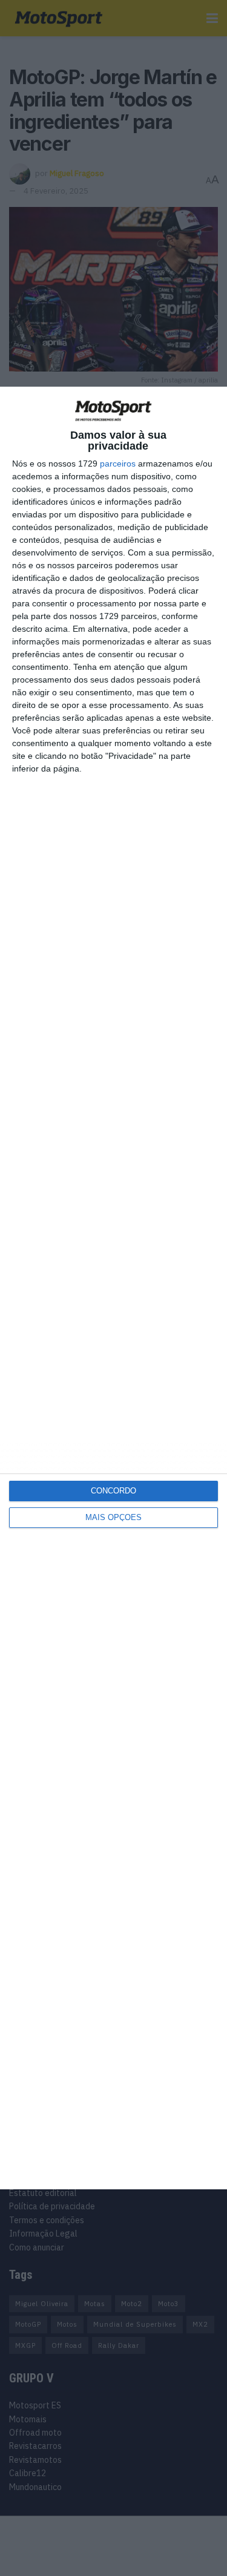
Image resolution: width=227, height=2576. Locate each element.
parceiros (118, 464)
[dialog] (113, 1288)
